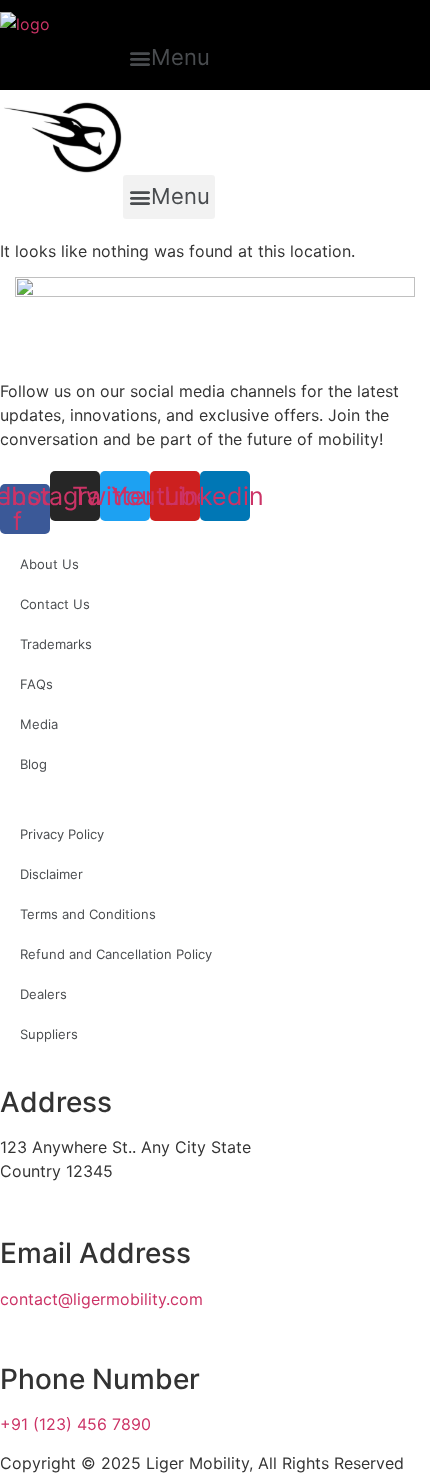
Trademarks (56, 644)
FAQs (36, 684)
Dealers (43, 994)
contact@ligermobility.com (101, 1299)
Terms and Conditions (88, 914)
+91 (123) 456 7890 (75, 1424)
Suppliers (49, 1034)
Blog (33, 764)
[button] (169, 58)
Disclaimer (51, 874)
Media (39, 724)
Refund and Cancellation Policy (116, 954)
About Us (49, 564)
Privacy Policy (62, 834)
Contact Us (55, 604)
